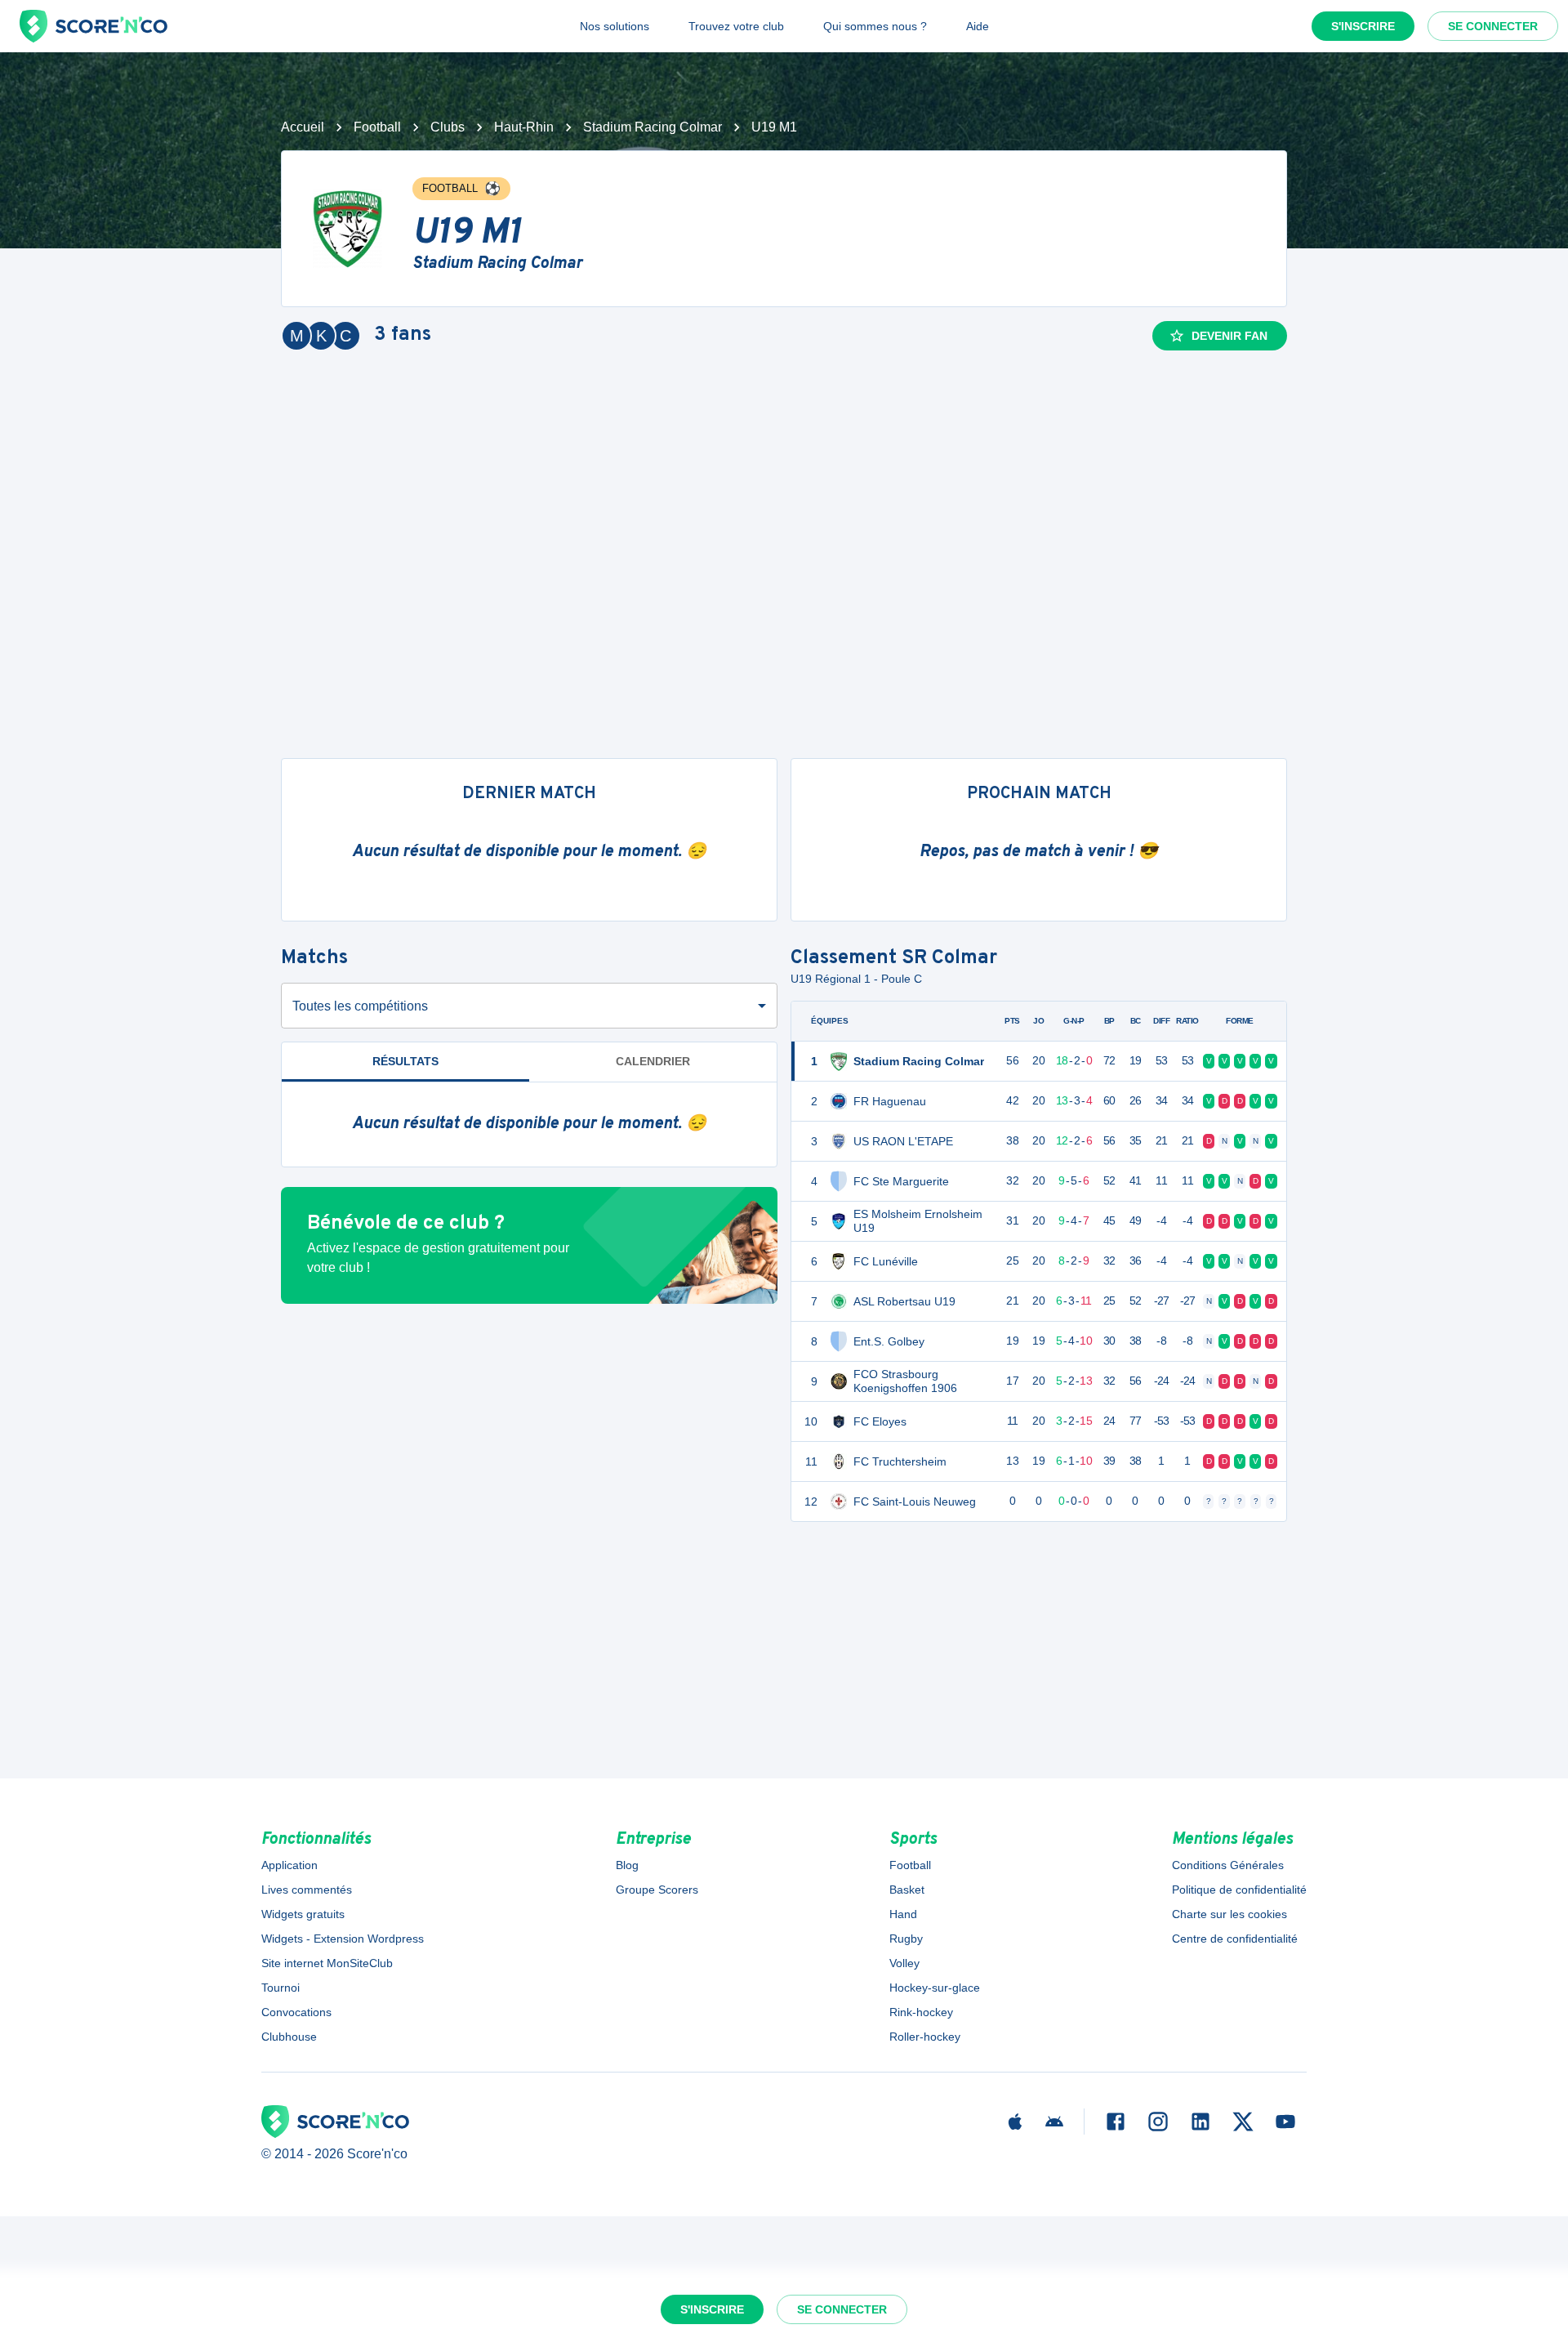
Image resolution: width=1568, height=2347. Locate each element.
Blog (627, 1865)
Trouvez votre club (736, 26)
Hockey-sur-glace (935, 1988)
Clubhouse (289, 2037)
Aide (978, 26)
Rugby (906, 1939)
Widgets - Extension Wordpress (343, 1939)
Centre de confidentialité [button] (1235, 1939)
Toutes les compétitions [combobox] (360, 1006)
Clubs (448, 127)
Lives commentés (307, 1890)
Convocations (296, 2012)
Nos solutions (615, 26)
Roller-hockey (925, 2037)
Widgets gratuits (303, 1914)
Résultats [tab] (405, 1061)
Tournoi (281, 1988)
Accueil (303, 127)
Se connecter (1493, 26)
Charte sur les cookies (1229, 1914)
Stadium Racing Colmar (653, 127)
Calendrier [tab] (653, 1061)
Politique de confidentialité (1239, 1890)
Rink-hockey (921, 2012)
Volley (904, 1963)
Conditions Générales (1228, 1865)
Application (290, 1865)
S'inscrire (1363, 26)
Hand (903, 1914)
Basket (907, 1890)
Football (377, 127)
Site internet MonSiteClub (327, 1963)
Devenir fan (1229, 336)
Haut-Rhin (524, 127)
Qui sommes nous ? (875, 26)
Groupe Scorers (657, 1890)
